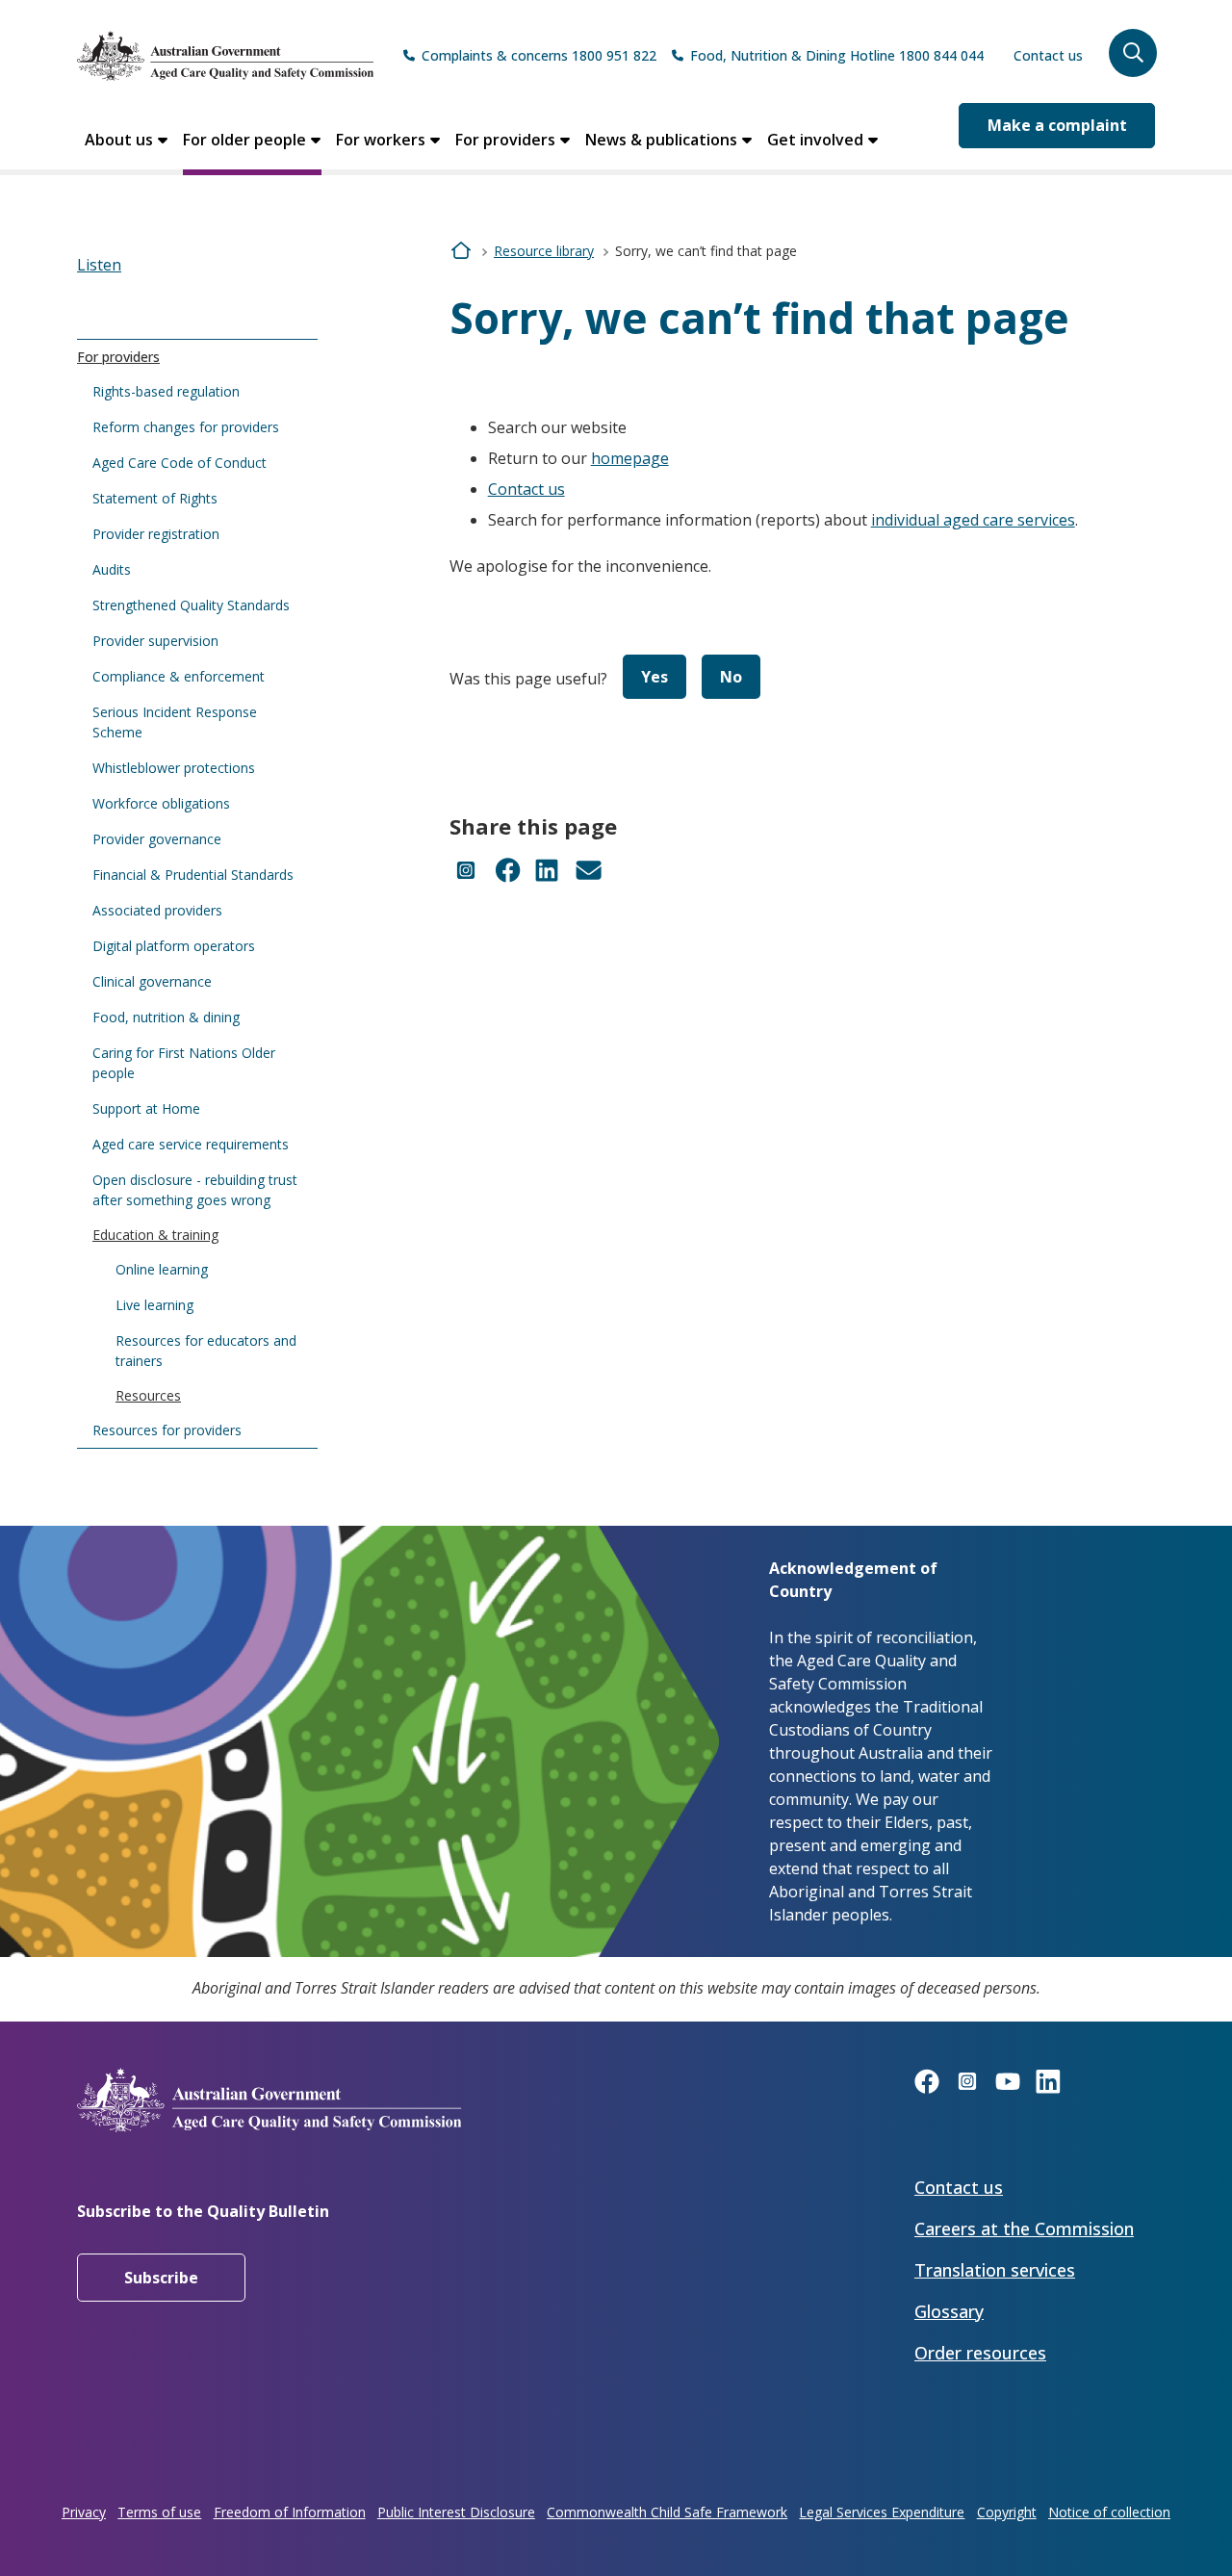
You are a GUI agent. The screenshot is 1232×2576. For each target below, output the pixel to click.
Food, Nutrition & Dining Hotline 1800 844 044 (837, 55)
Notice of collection (1109, 2512)
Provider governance (157, 839)
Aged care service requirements (191, 1144)
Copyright (1007, 2512)
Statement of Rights (155, 498)
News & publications (661, 140)
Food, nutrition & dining (166, 1017)
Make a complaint (1057, 125)
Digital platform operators (174, 946)
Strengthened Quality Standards (191, 605)
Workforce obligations (161, 803)
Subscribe (161, 2278)
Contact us (1048, 55)
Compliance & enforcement (179, 676)
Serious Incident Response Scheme (175, 722)
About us (119, 140)
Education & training (155, 1235)
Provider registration (156, 534)
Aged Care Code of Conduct (180, 463)
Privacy (84, 2512)
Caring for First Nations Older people (184, 1063)
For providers (505, 140)
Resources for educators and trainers (206, 1351)
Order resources (980, 2353)
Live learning (154, 1305)
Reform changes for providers (186, 427)
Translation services (995, 2270)
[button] (1133, 53)
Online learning (162, 1269)
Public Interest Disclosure (456, 2512)
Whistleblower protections (174, 768)
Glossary (949, 2311)
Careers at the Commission (1024, 2228)
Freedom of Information (290, 2512)
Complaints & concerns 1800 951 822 (539, 55)
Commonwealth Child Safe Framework (667, 2512)
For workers (381, 140)
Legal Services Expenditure (882, 2512)
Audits (112, 569)
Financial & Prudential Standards (193, 875)
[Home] (225, 56)
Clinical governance (152, 981)
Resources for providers (167, 1430)
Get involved (815, 140)
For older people (244, 140)
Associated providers (157, 910)
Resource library (544, 251)
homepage (630, 458)
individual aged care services (973, 520)
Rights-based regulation (166, 391)
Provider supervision (155, 641)
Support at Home (146, 1108)
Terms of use (159, 2512)
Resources (148, 1395)
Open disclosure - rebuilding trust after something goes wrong (195, 1190)
